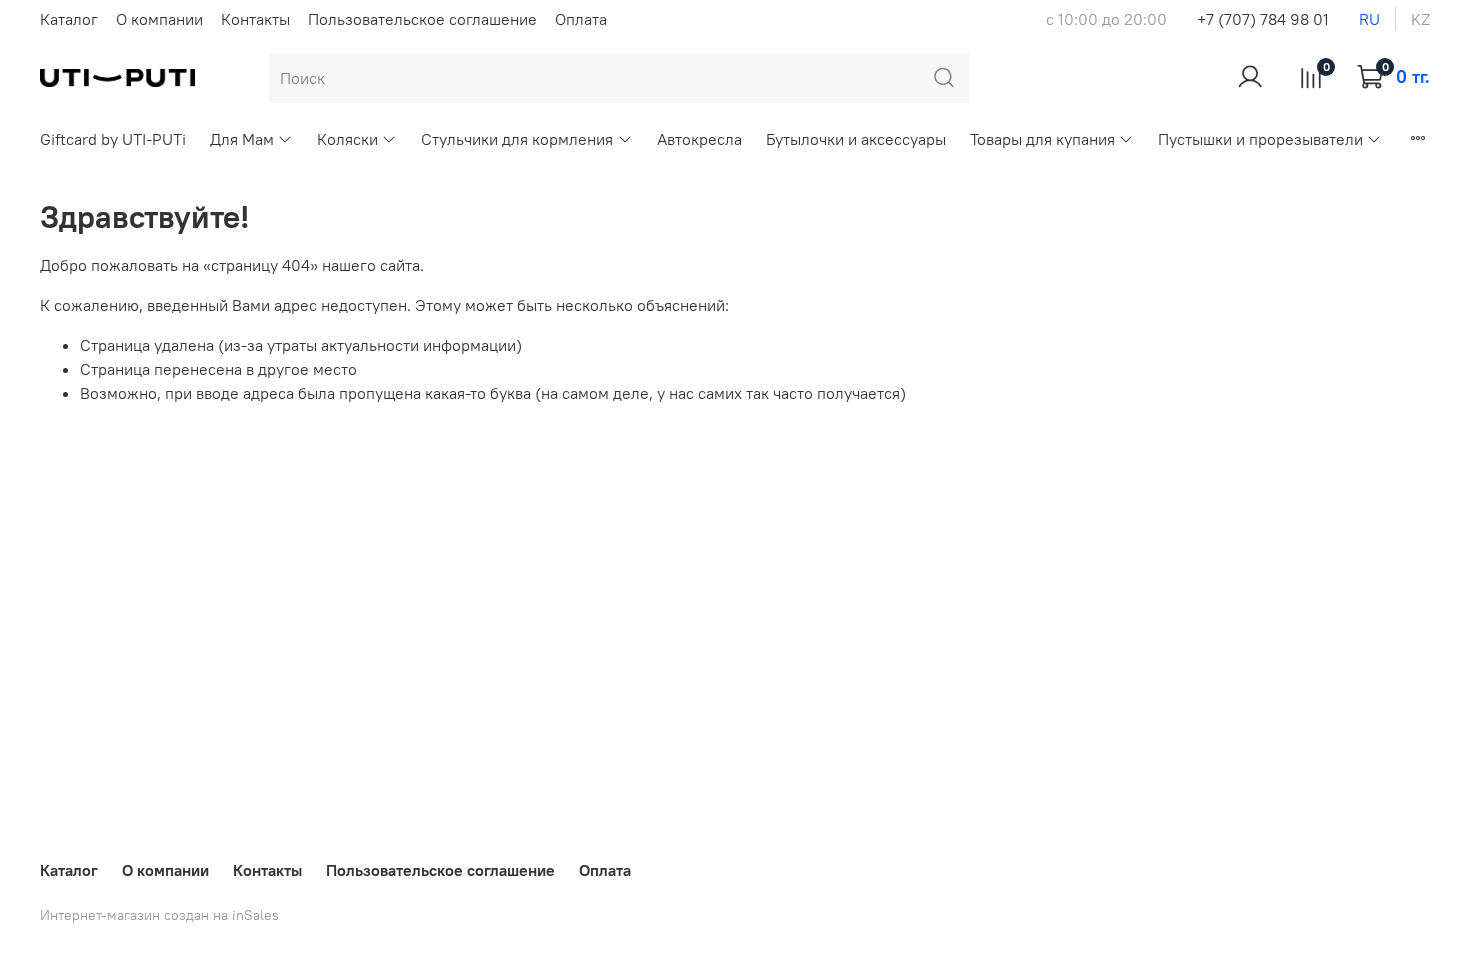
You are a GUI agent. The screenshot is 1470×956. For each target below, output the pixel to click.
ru (1369, 19)
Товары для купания (1042, 139)
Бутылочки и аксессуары (856, 139)
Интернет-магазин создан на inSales (159, 915)
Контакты (255, 19)
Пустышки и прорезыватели (1260, 139)
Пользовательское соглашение (422, 19)
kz (1420, 19)
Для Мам (242, 139)
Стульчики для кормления (517, 139)
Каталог (69, 19)
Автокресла (699, 139)
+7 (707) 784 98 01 (1263, 19)
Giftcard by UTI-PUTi (113, 139)
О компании (159, 19)
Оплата (581, 19)
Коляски (347, 139)
